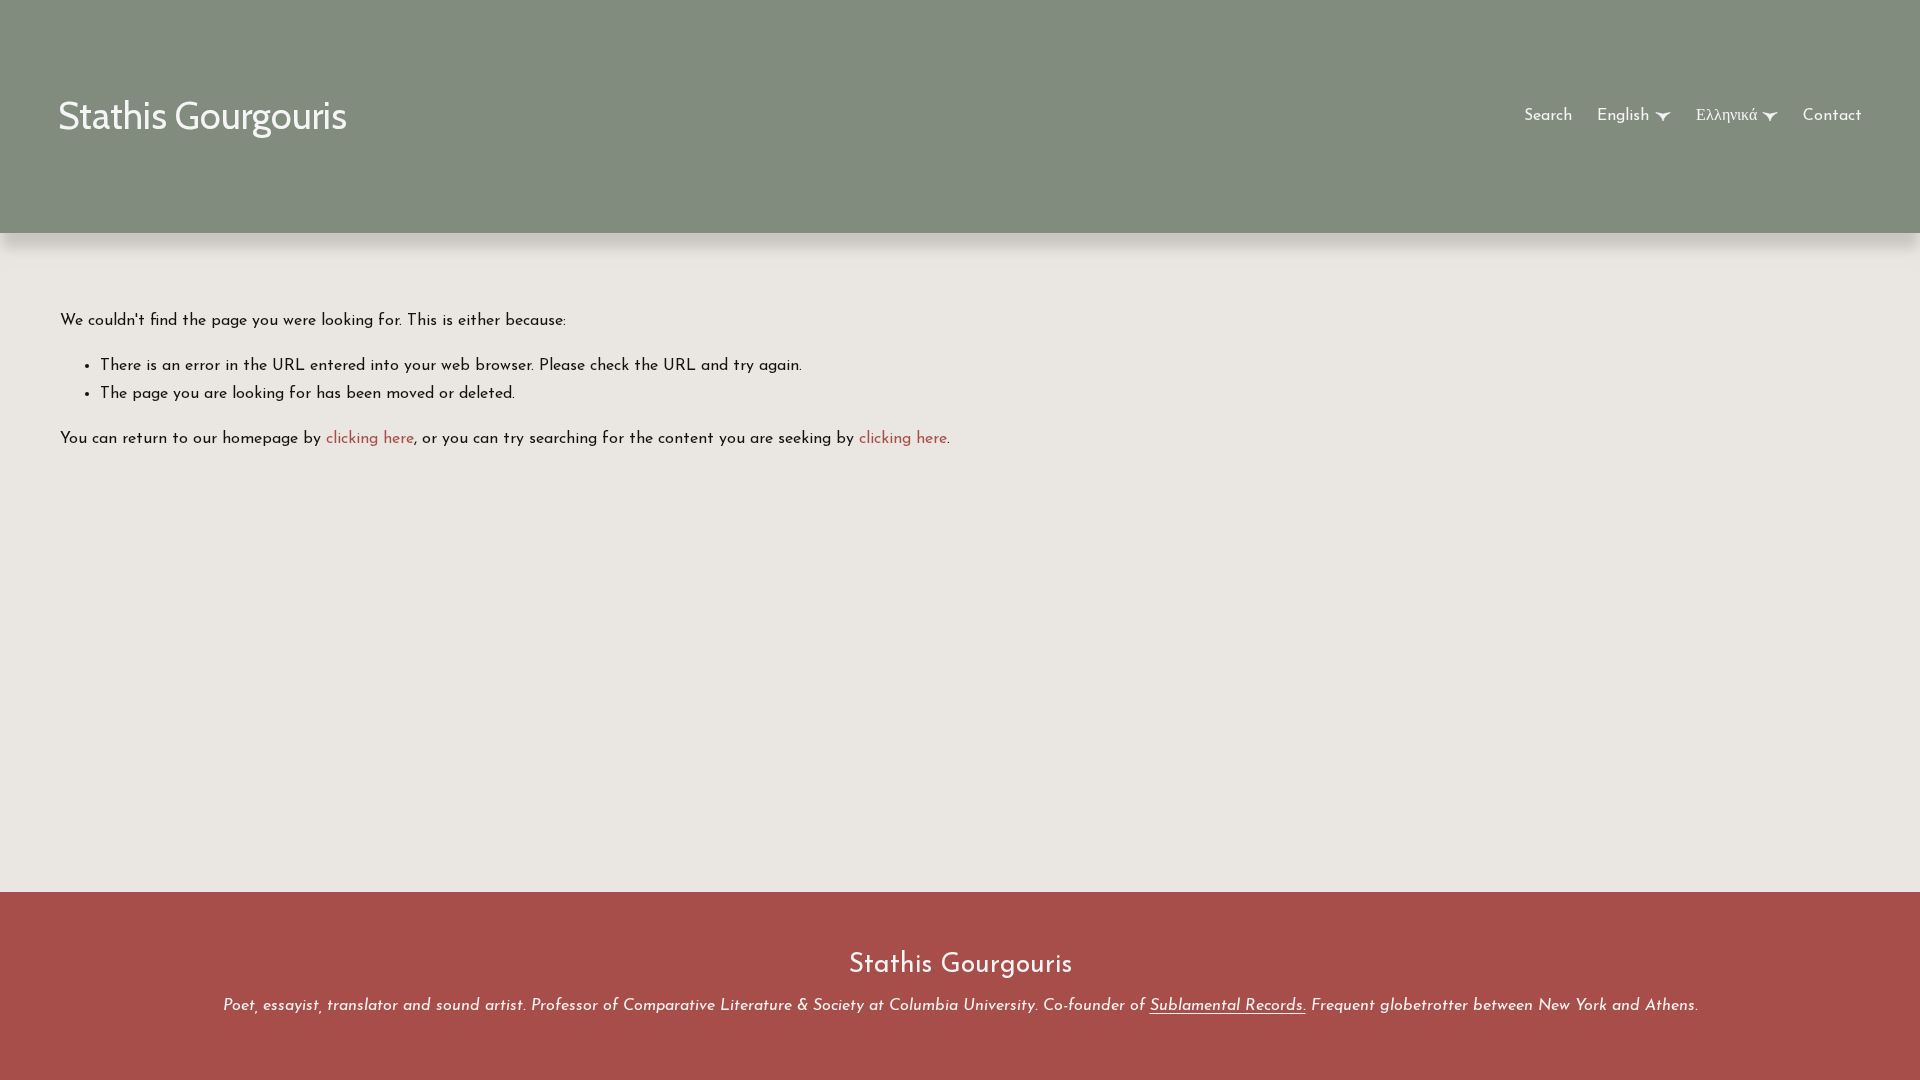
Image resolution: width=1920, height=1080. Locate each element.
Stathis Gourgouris (202, 115)
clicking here (370, 439)
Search (1548, 116)
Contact (1832, 116)
